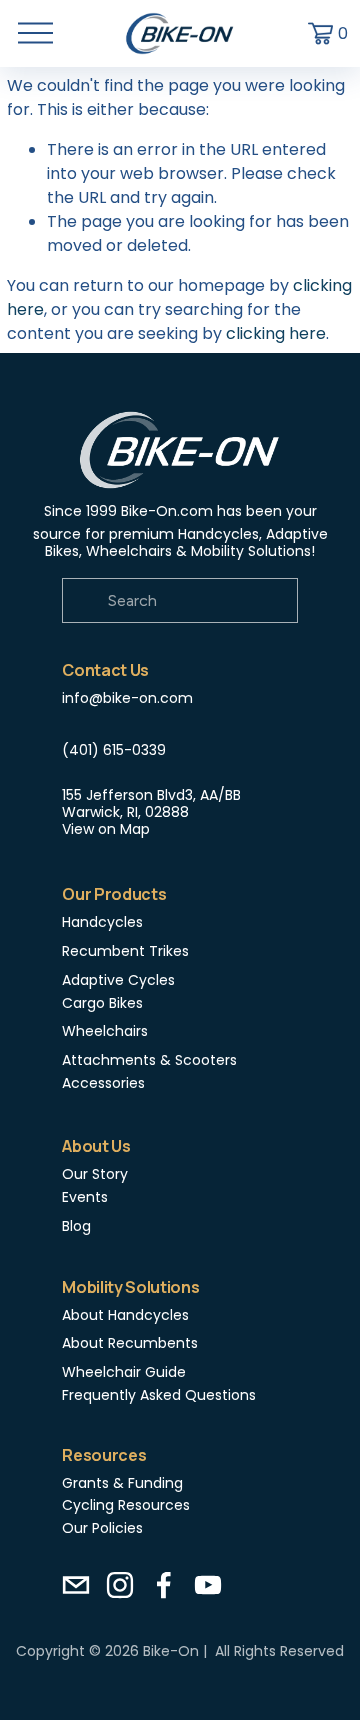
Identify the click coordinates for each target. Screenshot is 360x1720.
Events (85, 1197)
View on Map (106, 829)
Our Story (95, 1174)
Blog (76, 1226)
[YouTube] (208, 1585)
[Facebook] (164, 1585)
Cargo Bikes (102, 1003)
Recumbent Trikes (125, 951)
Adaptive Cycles (118, 980)
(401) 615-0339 (114, 750)
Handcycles (102, 922)
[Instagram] (120, 1585)
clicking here (276, 333)
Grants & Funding (122, 1483)
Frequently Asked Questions (159, 1395)
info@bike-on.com (127, 698)
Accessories (103, 1083)
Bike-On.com (167, 511)
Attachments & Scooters (149, 1060)
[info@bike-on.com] (76, 1585)
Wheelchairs (105, 1031)
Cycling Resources (126, 1505)
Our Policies (102, 1528)
